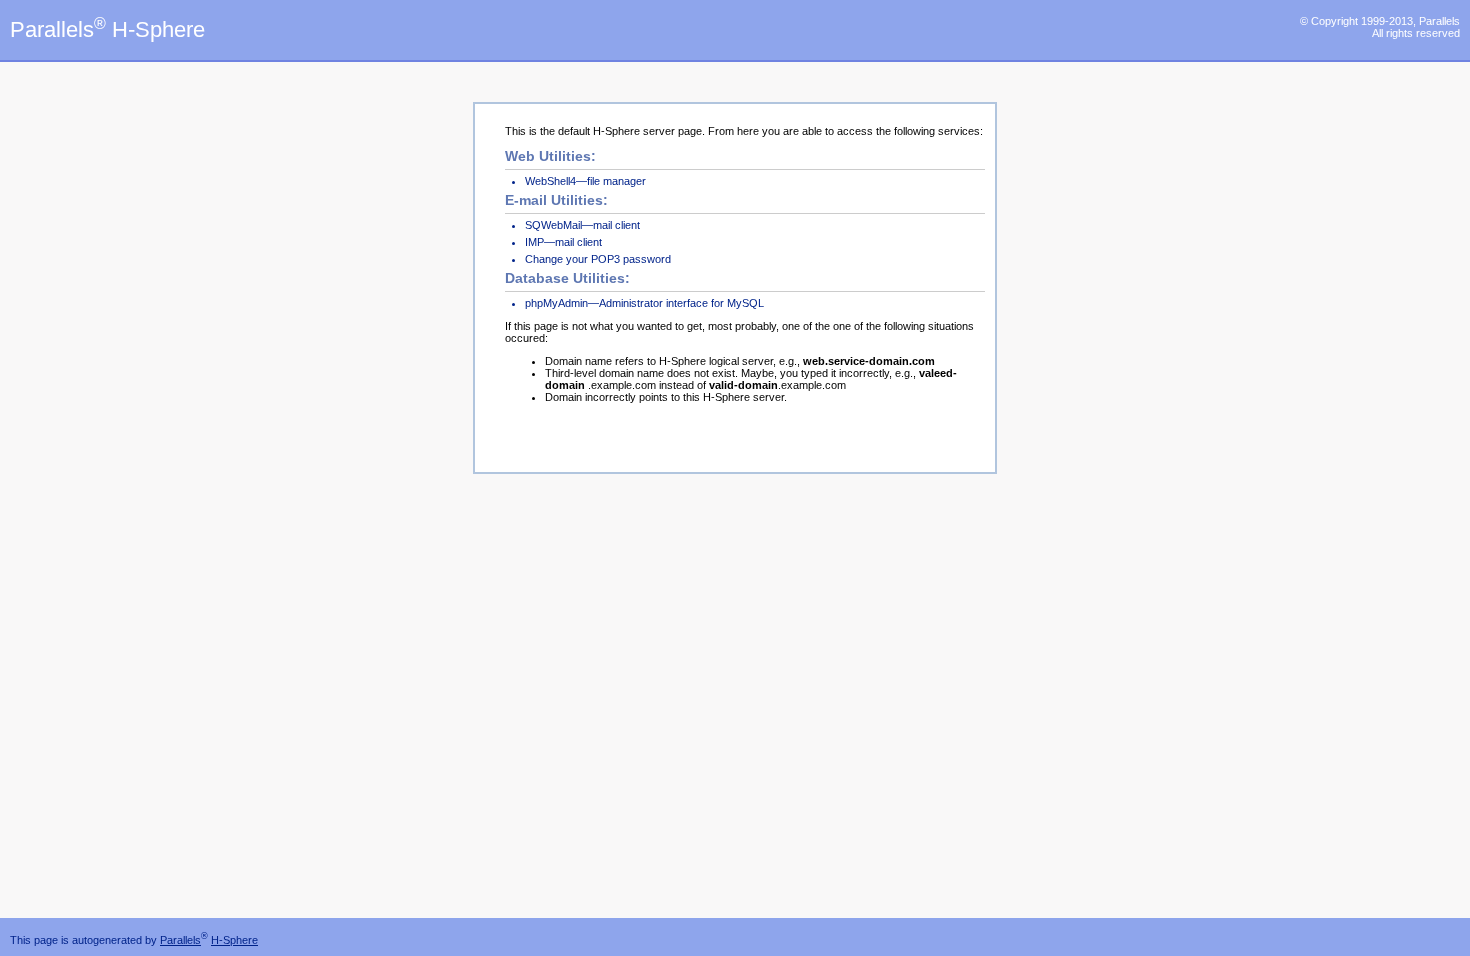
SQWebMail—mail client (582, 225)
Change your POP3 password (598, 259)
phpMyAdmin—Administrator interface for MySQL (644, 303)
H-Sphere (234, 940)
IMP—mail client (563, 242)
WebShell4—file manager (585, 181)
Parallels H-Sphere (107, 29)
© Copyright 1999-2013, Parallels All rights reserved (1380, 27)
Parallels (180, 940)
